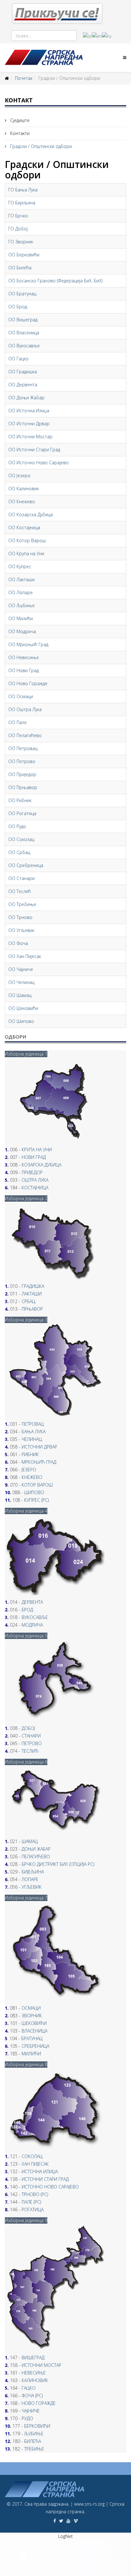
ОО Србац (19, 852)
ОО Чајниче (21, 969)
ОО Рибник (20, 800)
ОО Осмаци (21, 696)
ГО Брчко (18, 216)
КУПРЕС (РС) (36, 1500)
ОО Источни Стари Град (34, 450)
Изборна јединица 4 (26, 1511)
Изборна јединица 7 (26, 1898)
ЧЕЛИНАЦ (32, 1439)
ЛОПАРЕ (30, 1879)
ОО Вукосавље (24, 346)
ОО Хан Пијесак (25, 956)
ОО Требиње (22, 904)
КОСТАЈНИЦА (35, 1188)
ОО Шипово (21, 1021)
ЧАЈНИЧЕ (31, 2411)
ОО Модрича (22, 631)
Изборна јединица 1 (26, 1054)
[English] (97, 36)
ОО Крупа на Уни (26, 553)
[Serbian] (87, 36)
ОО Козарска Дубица (31, 514)
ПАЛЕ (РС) (31, 2202)
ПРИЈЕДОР (32, 1172)
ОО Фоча (18, 943)
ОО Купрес (20, 566)
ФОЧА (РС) (32, 2396)
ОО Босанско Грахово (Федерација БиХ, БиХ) (55, 281)
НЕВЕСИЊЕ (34, 2373)
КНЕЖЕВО (32, 1477)
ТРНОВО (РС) (35, 2194)
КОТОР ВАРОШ (37, 1485)
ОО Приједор (22, 774)
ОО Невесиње (24, 657)
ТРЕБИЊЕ (34, 2449)
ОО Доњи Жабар (26, 398)
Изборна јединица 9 (26, 2220)
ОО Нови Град (24, 670)
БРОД (27, 1610)
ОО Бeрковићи (24, 255)
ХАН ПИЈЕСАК (35, 2164)
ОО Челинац (21, 982)
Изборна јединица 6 (26, 1762)
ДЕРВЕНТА (32, 1602)
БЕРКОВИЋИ (37, 2426)
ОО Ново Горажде (28, 683)
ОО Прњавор (23, 787)
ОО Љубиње (21, 605)
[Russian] (107, 36)
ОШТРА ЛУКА (35, 1180)
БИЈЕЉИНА (33, 1872)
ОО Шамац (20, 995)
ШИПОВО (34, 1492)
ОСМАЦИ (31, 2008)
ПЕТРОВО (32, 1743)
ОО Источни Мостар (30, 437)
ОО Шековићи (23, 1008)
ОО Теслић (20, 891)
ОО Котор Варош (27, 540)
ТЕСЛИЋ (30, 1751)
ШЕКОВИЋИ (34, 2023)
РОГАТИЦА (33, 2210)
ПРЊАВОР (32, 1309)
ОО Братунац (22, 294)
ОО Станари (21, 878)
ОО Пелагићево (25, 735)
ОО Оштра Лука (25, 709)
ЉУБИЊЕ (34, 2434)
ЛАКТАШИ (32, 1294)
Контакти (19, 133)
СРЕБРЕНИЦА (35, 2046)
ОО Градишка (23, 372)
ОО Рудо (17, 826)
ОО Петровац (23, 748)
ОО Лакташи (21, 579)
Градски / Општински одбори (40, 146)
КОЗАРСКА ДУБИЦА (41, 1165)
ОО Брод (18, 307)
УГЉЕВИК (32, 1887)
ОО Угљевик (21, 930)
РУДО (27, 2418)
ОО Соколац (21, 839)
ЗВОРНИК (32, 2016)
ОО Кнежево (22, 501)
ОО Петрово (22, 761)
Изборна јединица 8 (26, 2064)
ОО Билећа (20, 268)
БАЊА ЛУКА (34, 1432)
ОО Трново (20, 917)
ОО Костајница (24, 527)
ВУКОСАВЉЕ (35, 1617)
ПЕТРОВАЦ (33, 1424)
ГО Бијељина (22, 203)
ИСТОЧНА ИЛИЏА (40, 2171)
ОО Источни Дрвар (29, 424)
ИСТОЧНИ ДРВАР (39, 1447)
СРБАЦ (28, 1301)
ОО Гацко (18, 359)
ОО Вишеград (23, 320)
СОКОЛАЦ (32, 2156)
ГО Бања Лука (23, 190)
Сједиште (19, 120)
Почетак (24, 78)
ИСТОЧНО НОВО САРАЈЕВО (50, 2187)
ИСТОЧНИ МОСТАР (41, 2365)
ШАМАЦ (30, 1841)
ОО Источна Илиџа (29, 411)
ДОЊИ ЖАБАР (36, 1849)
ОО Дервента (23, 385)
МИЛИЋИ (31, 2054)
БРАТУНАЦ (32, 2038)
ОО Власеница (24, 333)
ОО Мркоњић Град (28, 644)
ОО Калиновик (24, 488)
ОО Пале (17, 722)
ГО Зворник (21, 242)
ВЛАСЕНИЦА (34, 2031)
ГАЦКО (29, 2388)
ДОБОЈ (28, 1728)
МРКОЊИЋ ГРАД (39, 1462)
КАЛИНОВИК (35, 2380)
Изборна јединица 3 (26, 1320)
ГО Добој (18, 229)
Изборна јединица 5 (26, 1636)
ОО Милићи (21, 618)
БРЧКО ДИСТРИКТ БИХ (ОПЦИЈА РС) (58, 1864)
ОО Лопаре (21, 592)
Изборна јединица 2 (26, 1198)
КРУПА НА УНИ (37, 1150)
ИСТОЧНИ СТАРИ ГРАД (45, 2179)
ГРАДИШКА (33, 1286)
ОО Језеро (19, 475)
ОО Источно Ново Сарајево (38, 463)
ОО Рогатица (22, 813)
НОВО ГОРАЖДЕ (39, 2403)
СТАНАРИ (31, 1736)
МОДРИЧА (32, 1625)
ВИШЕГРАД (33, 2358)
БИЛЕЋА (33, 2441)
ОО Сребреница (26, 865)
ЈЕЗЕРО (29, 1470)
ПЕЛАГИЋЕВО (36, 1857)
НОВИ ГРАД (34, 1157)
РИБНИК (30, 1454)
